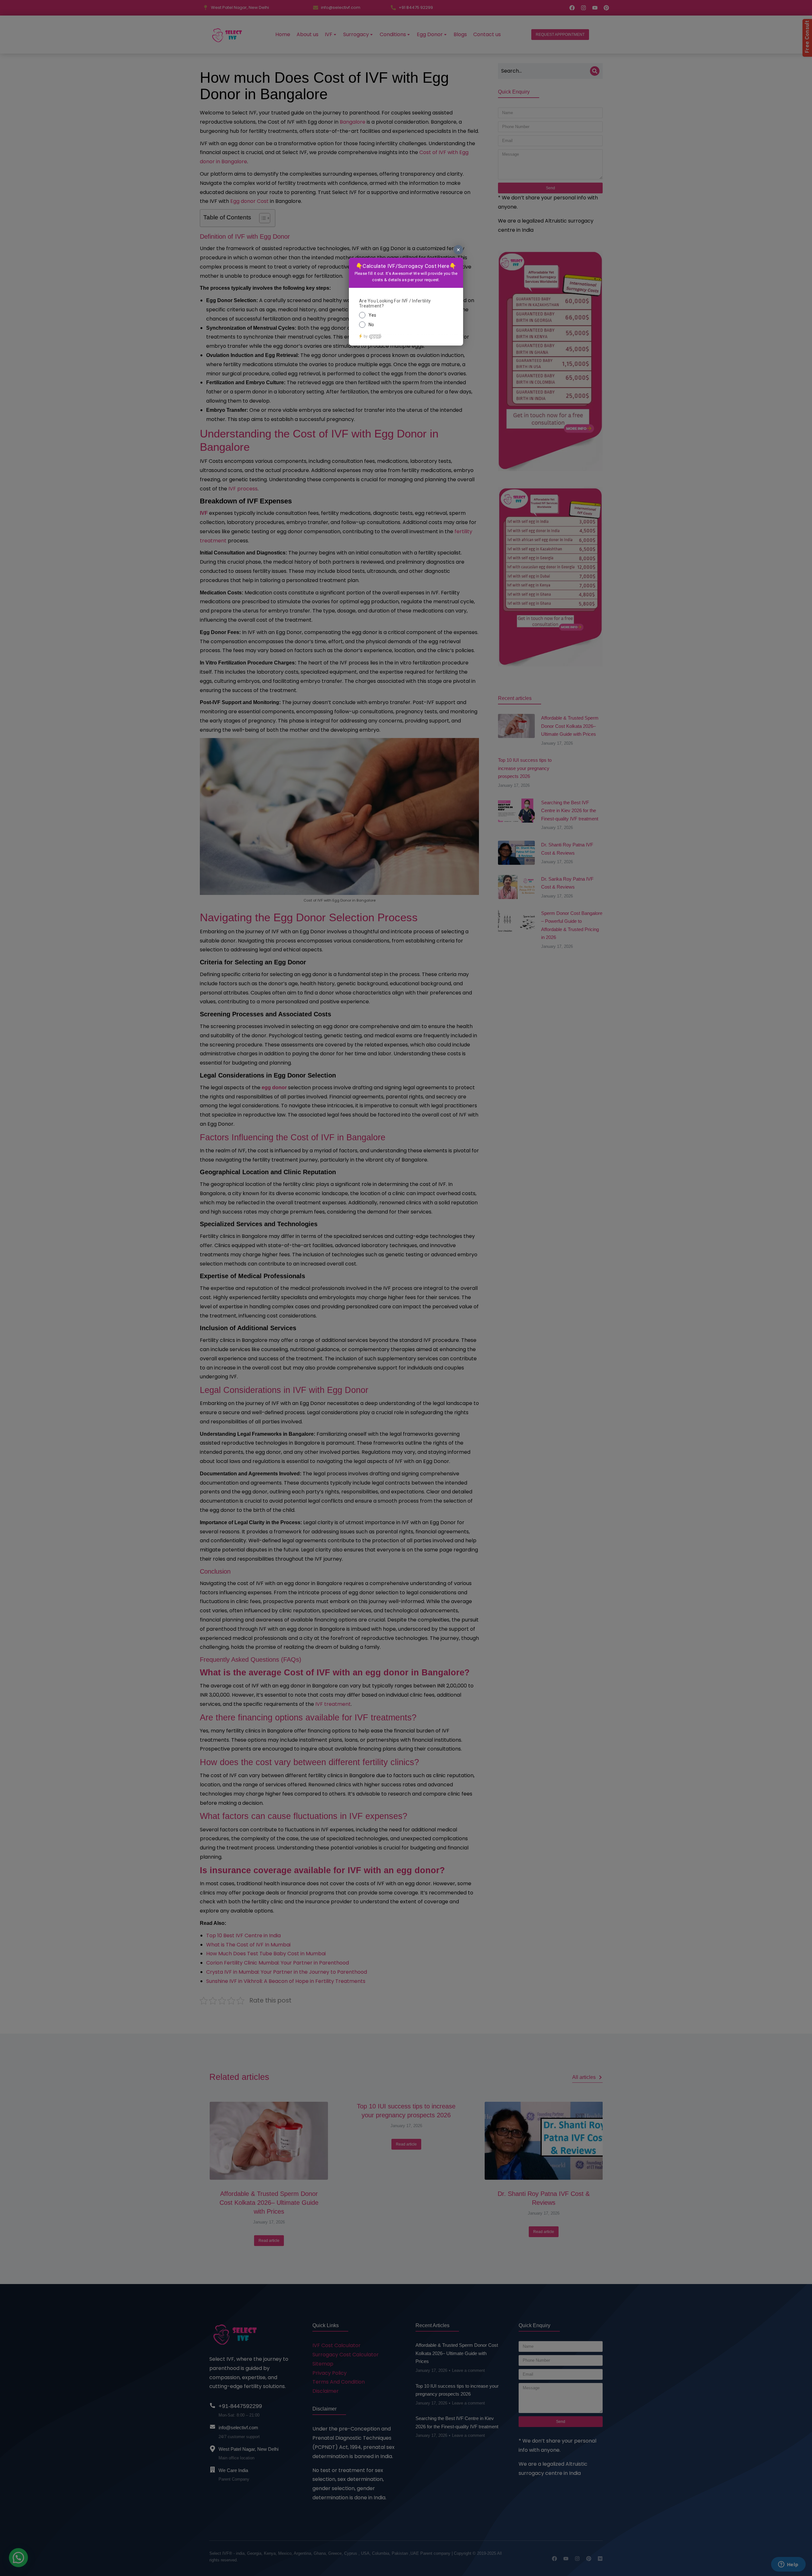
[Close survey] (458, 250)
